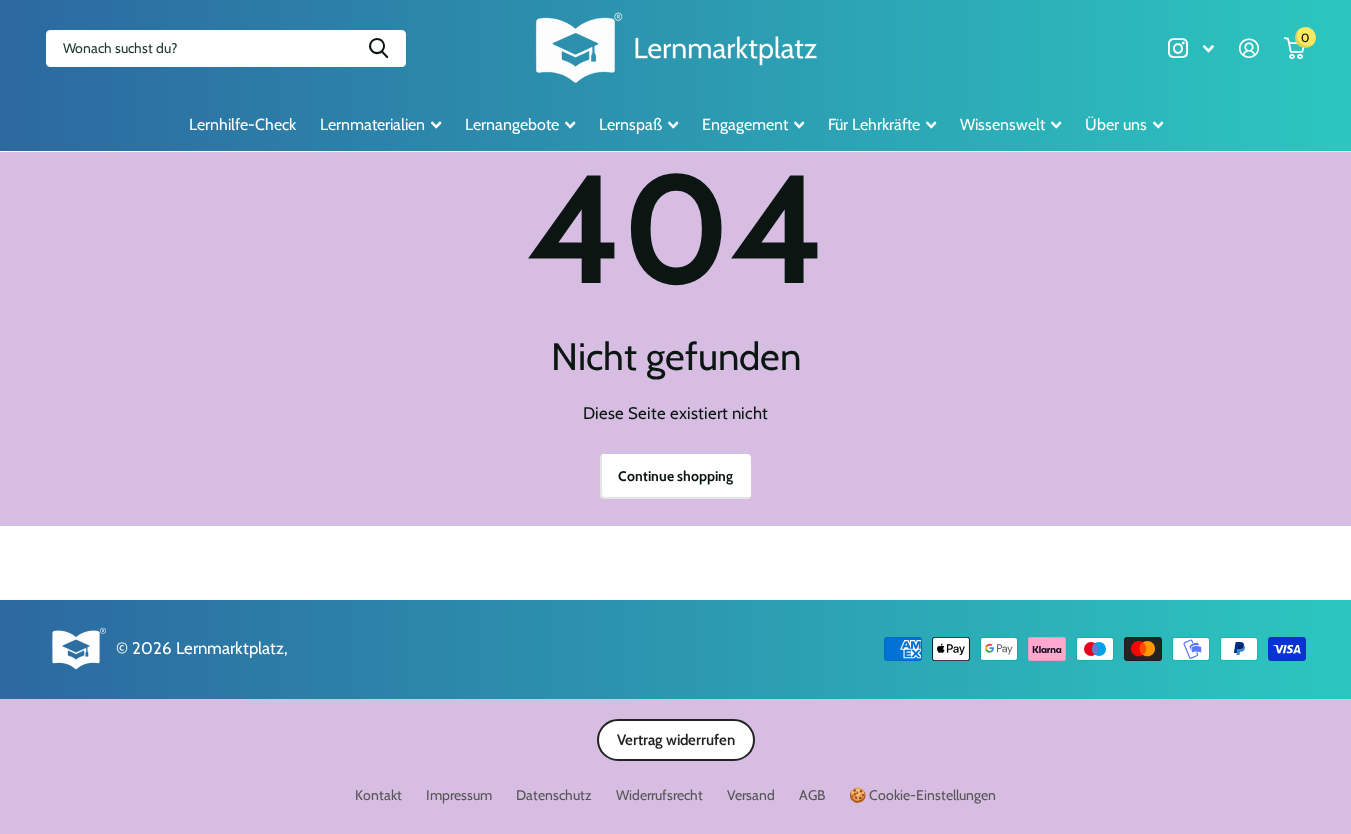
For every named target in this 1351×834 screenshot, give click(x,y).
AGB (812, 795)
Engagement (745, 124)
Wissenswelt (1002, 124)
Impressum (459, 795)
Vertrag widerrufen (676, 740)
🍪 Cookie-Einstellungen (922, 795)
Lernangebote (512, 124)
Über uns (1116, 124)
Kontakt (378, 795)
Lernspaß (630, 124)
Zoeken (378, 48)
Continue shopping (675, 476)
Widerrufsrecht (659, 795)
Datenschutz (554, 795)
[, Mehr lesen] (1190, 48)
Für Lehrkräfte (874, 124)
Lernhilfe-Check (242, 124)
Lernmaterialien (372, 124)
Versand (751, 795)
